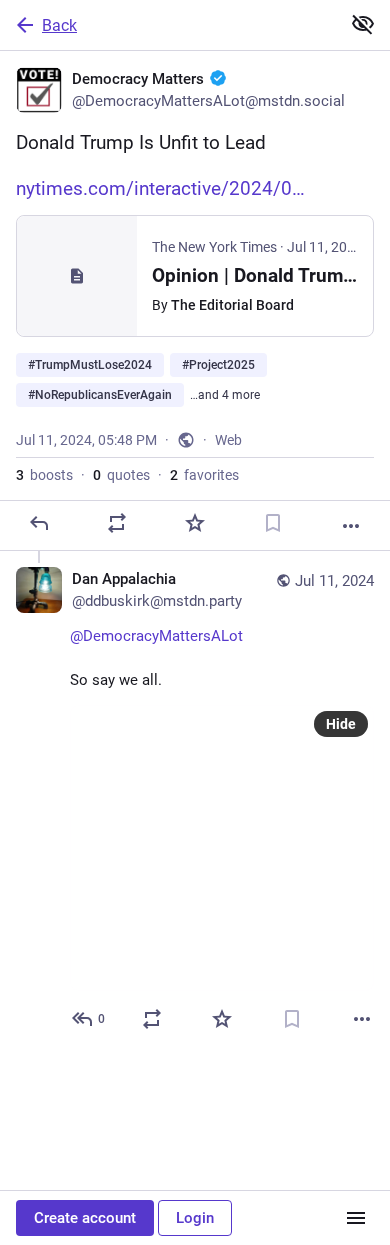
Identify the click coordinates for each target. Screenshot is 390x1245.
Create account (85, 1218)
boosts (44, 475)
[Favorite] (195, 523)
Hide (341, 724)
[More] (351, 526)
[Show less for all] (363, 24)
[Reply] (39, 523)
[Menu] (356, 1218)
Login (195, 1218)
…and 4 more (225, 395)
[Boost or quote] (117, 523)
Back (59, 25)
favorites (204, 475)
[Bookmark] (273, 523)
